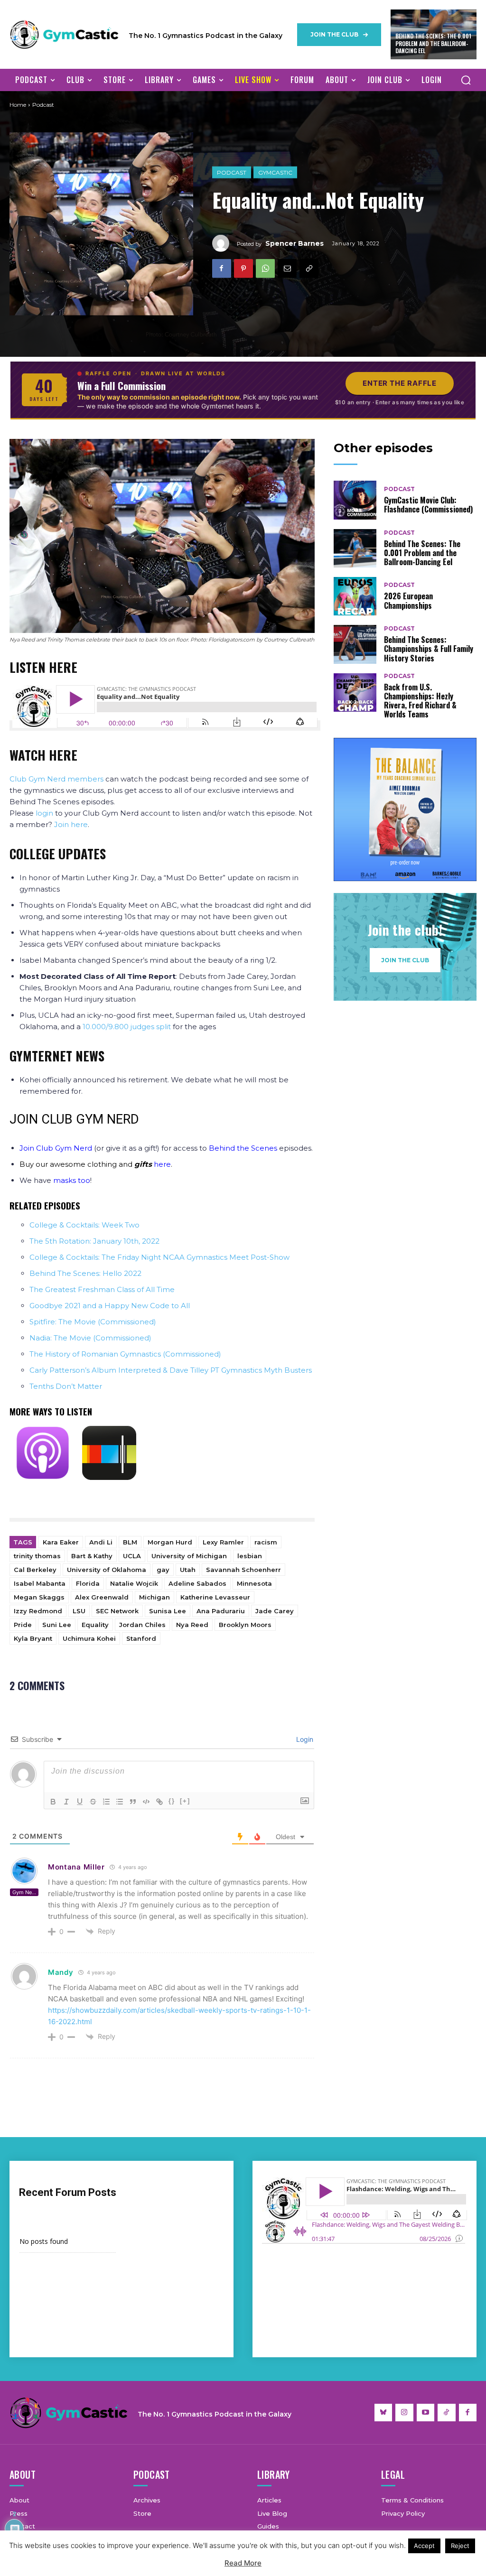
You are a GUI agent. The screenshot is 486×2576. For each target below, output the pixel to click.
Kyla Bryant (33, 1638)
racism (266, 1542)
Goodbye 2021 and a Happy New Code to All (110, 1306)
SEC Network (117, 1611)
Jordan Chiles (142, 1625)
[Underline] (80, 1802)
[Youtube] (426, 2413)
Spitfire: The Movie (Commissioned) (93, 1322)
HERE (63, 755)
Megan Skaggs (39, 1597)
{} (172, 1801)
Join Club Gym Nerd (56, 1148)
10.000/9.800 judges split (127, 1027)
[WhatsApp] (265, 268)
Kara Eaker (61, 1542)
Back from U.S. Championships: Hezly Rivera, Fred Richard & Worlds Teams (420, 701)
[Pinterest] (243, 268)
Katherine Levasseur (215, 1597)
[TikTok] (447, 2413)
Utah (188, 1570)
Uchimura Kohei (89, 1638)
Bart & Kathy (92, 1556)
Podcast (232, 172)
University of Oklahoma (107, 1570)
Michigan (154, 1597)
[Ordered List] (106, 1802)
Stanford (141, 1638)
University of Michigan (189, 1556)
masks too (72, 1180)
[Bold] (53, 1802)
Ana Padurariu (221, 1611)
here (162, 1164)
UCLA (132, 1556)
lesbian (250, 1556)
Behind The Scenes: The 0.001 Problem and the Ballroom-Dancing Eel (433, 43)
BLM (130, 1542)
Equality (95, 1625)
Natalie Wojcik (134, 1583)
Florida (88, 1583)
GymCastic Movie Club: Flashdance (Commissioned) (428, 505)
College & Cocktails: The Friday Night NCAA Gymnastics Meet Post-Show (159, 1257)
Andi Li (101, 1542)
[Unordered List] (120, 1802)
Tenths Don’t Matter (66, 1386)
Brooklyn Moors (245, 1625)
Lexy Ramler (223, 1542)
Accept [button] (424, 2546)
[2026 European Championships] (355, 596)
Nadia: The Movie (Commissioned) (90, 1338)
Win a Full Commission (121, 386)
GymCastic (275, 172)
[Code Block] (146, 1802)
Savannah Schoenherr (243, 1570)
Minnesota (254, 1583)
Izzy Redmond (38, 1611)
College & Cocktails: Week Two (84, 1225)
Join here (71, 824)
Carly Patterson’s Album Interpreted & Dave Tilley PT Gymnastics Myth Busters (171, 1370)
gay (163, 1570)
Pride (23, 1625)
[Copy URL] (309, 268)
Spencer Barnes (294, 243)
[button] (466, 80)
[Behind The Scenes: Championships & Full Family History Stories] (355, 644)
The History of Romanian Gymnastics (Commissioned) (125, 1354)
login (44, 813)
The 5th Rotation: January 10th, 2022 (94, 1241)
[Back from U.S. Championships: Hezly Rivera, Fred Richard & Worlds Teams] (355, 693)
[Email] (287, 268)
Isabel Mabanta (40, 1583)
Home (18, 105)
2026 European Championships (408, 600)
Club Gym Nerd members (56, 779)
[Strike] (93, 1802)
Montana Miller (76, 1867)
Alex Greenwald (102, 1597)
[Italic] (66, 1802)
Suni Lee (57, 1625)
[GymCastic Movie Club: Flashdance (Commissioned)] (355, 500)
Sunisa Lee (168, 1611)
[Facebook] (222, 268)
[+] (185, 1801)
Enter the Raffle (400, 383)
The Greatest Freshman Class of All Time (102, 1289)
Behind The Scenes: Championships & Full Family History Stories (429, 649)
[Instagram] (404, 2413)
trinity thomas (37, 1556)
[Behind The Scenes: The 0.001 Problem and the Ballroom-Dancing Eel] (355, 548)
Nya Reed (192, 1625)
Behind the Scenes (243, 1148)
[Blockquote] (133, 1802)
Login (304, 1739)
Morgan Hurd (170, 1542)
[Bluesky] (383, 2413)
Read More (243, 2563)
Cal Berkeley (35, 1570)
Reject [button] (460, 2546)
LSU (79, 1611)
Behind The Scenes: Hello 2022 (85, 1273)
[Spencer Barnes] (224, 243)
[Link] (159, 1802)
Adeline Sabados (197, 1583)
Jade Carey (275, 1611)
